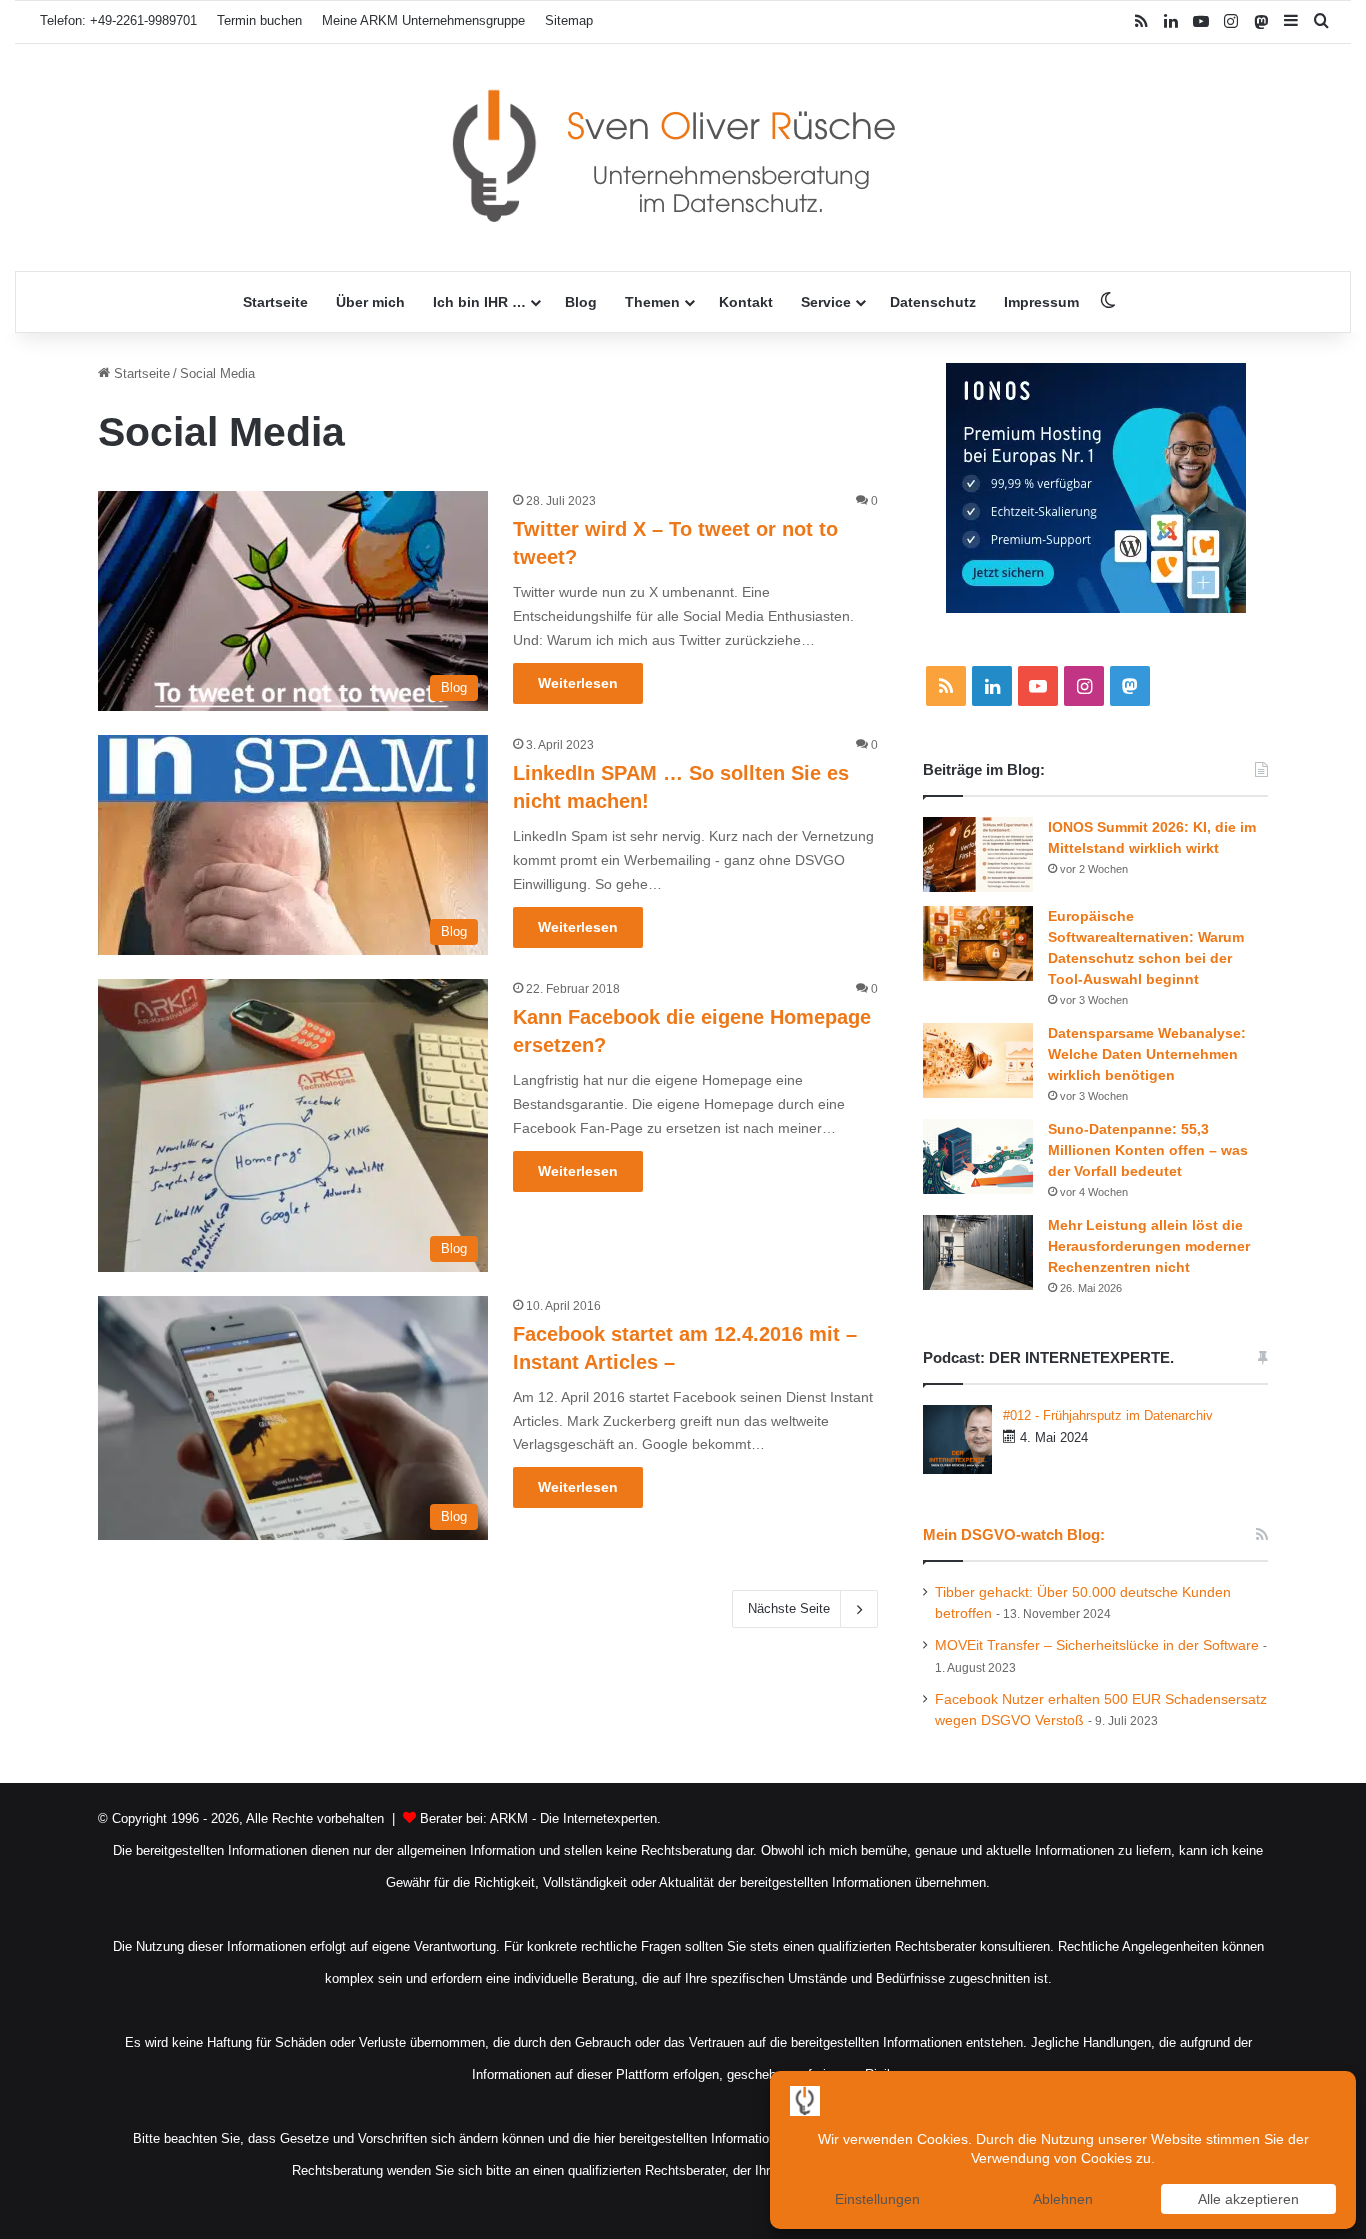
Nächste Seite (789, 1608)
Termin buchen (259, 20)
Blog (581, 302)
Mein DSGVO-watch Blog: (1014, 1534)
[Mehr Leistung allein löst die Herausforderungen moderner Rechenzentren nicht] (978, 1252)
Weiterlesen (578, 683)
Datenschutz (933, 302)
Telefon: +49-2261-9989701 (118, 20)
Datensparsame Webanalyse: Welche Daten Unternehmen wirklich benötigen (1147, 1054)
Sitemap (569, 20)
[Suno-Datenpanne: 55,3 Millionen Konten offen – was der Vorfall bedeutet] (978, 1156)
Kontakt (746, 302)
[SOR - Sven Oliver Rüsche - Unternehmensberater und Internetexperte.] (683, 157)
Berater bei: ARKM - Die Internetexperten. (540, 1818)
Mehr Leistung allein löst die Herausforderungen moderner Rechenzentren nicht (1149, 1246)
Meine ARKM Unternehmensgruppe (423, 20)
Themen (652, 302)
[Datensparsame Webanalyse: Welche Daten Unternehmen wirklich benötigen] (978, 1060)
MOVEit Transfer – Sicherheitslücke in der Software (1097, 1645)
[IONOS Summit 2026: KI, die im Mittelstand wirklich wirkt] (978, 854)
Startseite (275, 302)
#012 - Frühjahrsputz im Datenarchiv (1108, 1415)
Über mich (370, 302)
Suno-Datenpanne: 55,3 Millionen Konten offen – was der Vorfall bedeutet (1148, 1150)
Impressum (1041, 302)
